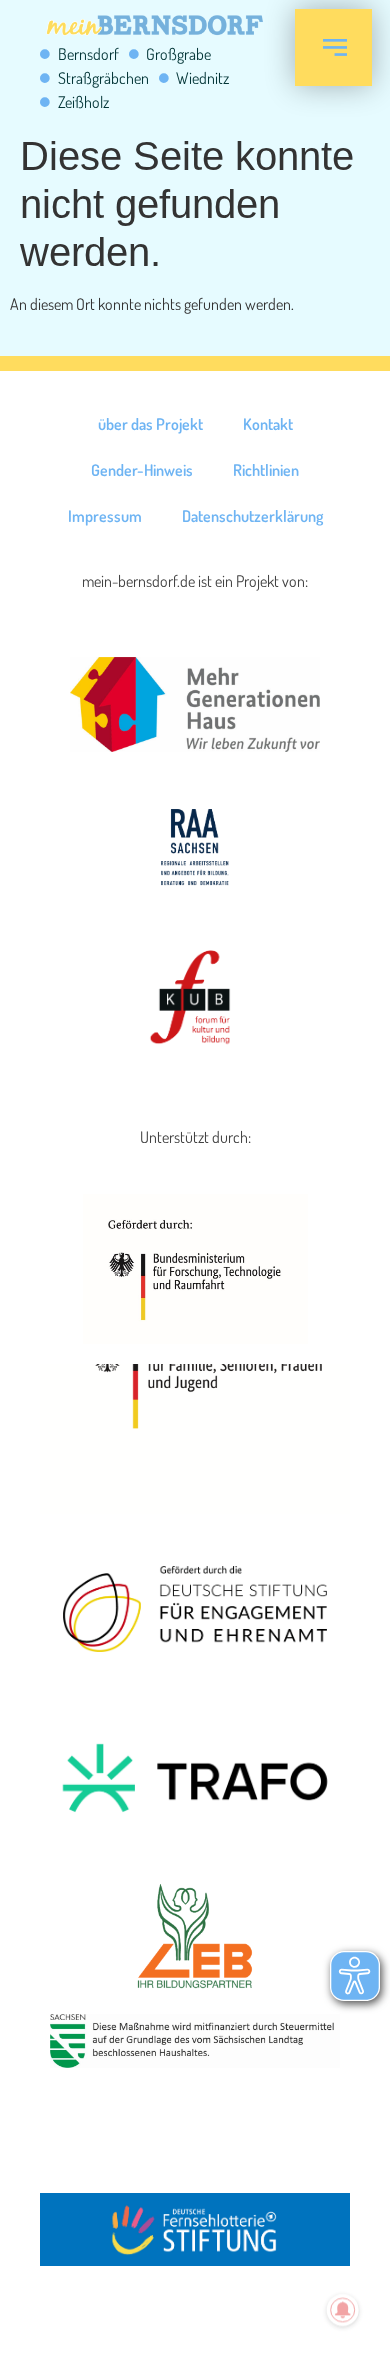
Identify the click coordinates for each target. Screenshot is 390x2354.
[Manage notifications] (343, 2310)
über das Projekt (150, 424)
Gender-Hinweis (142, 470)
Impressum (105, 516)
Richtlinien (266, 470)
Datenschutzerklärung (252, 516)
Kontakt (268, 424)
